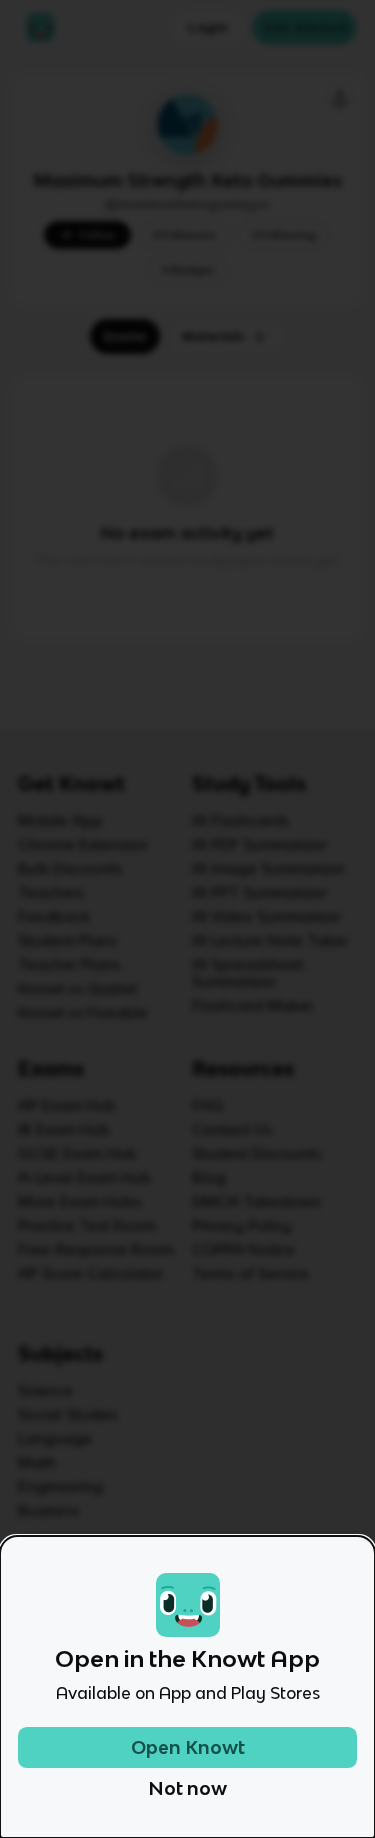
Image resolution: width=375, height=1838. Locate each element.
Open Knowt (188, 1747)
